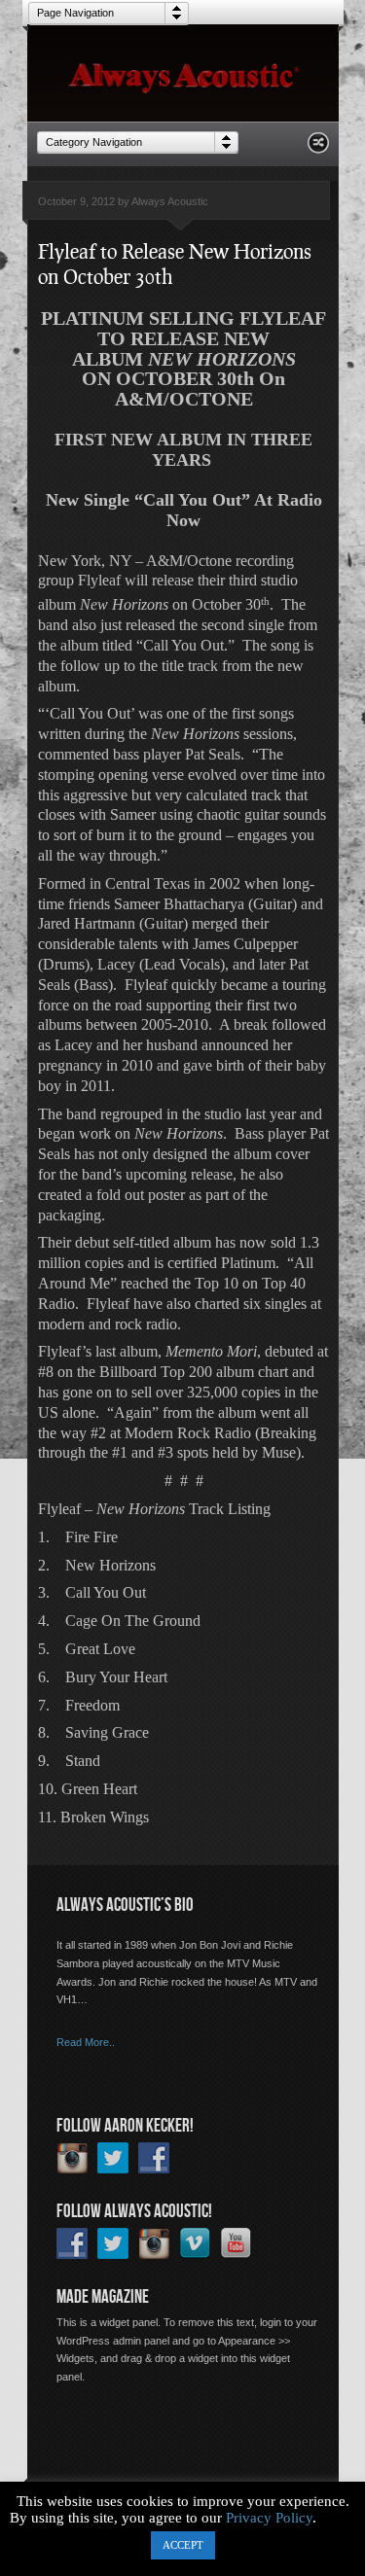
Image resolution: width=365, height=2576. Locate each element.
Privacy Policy (269, 2518)
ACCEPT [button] (183, 2545)
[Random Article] (318, 148)
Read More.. (86, 2042)
